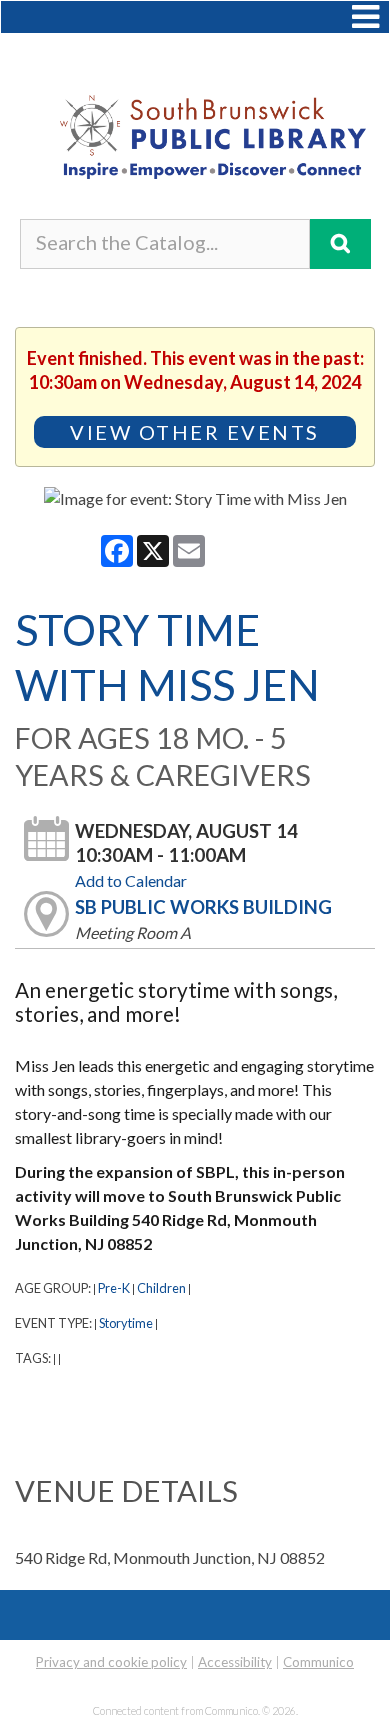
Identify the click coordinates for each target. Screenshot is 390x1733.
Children (161, 1288)
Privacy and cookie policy (111, 1662)
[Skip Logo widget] (195, 142)
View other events (195, 432)
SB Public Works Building (203, 907)
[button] (365, 17)
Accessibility (235, 1662)
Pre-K (114, 1288)
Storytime (126, 1323)
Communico (318, 1662)
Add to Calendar (131, 880)
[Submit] (340, 244)
